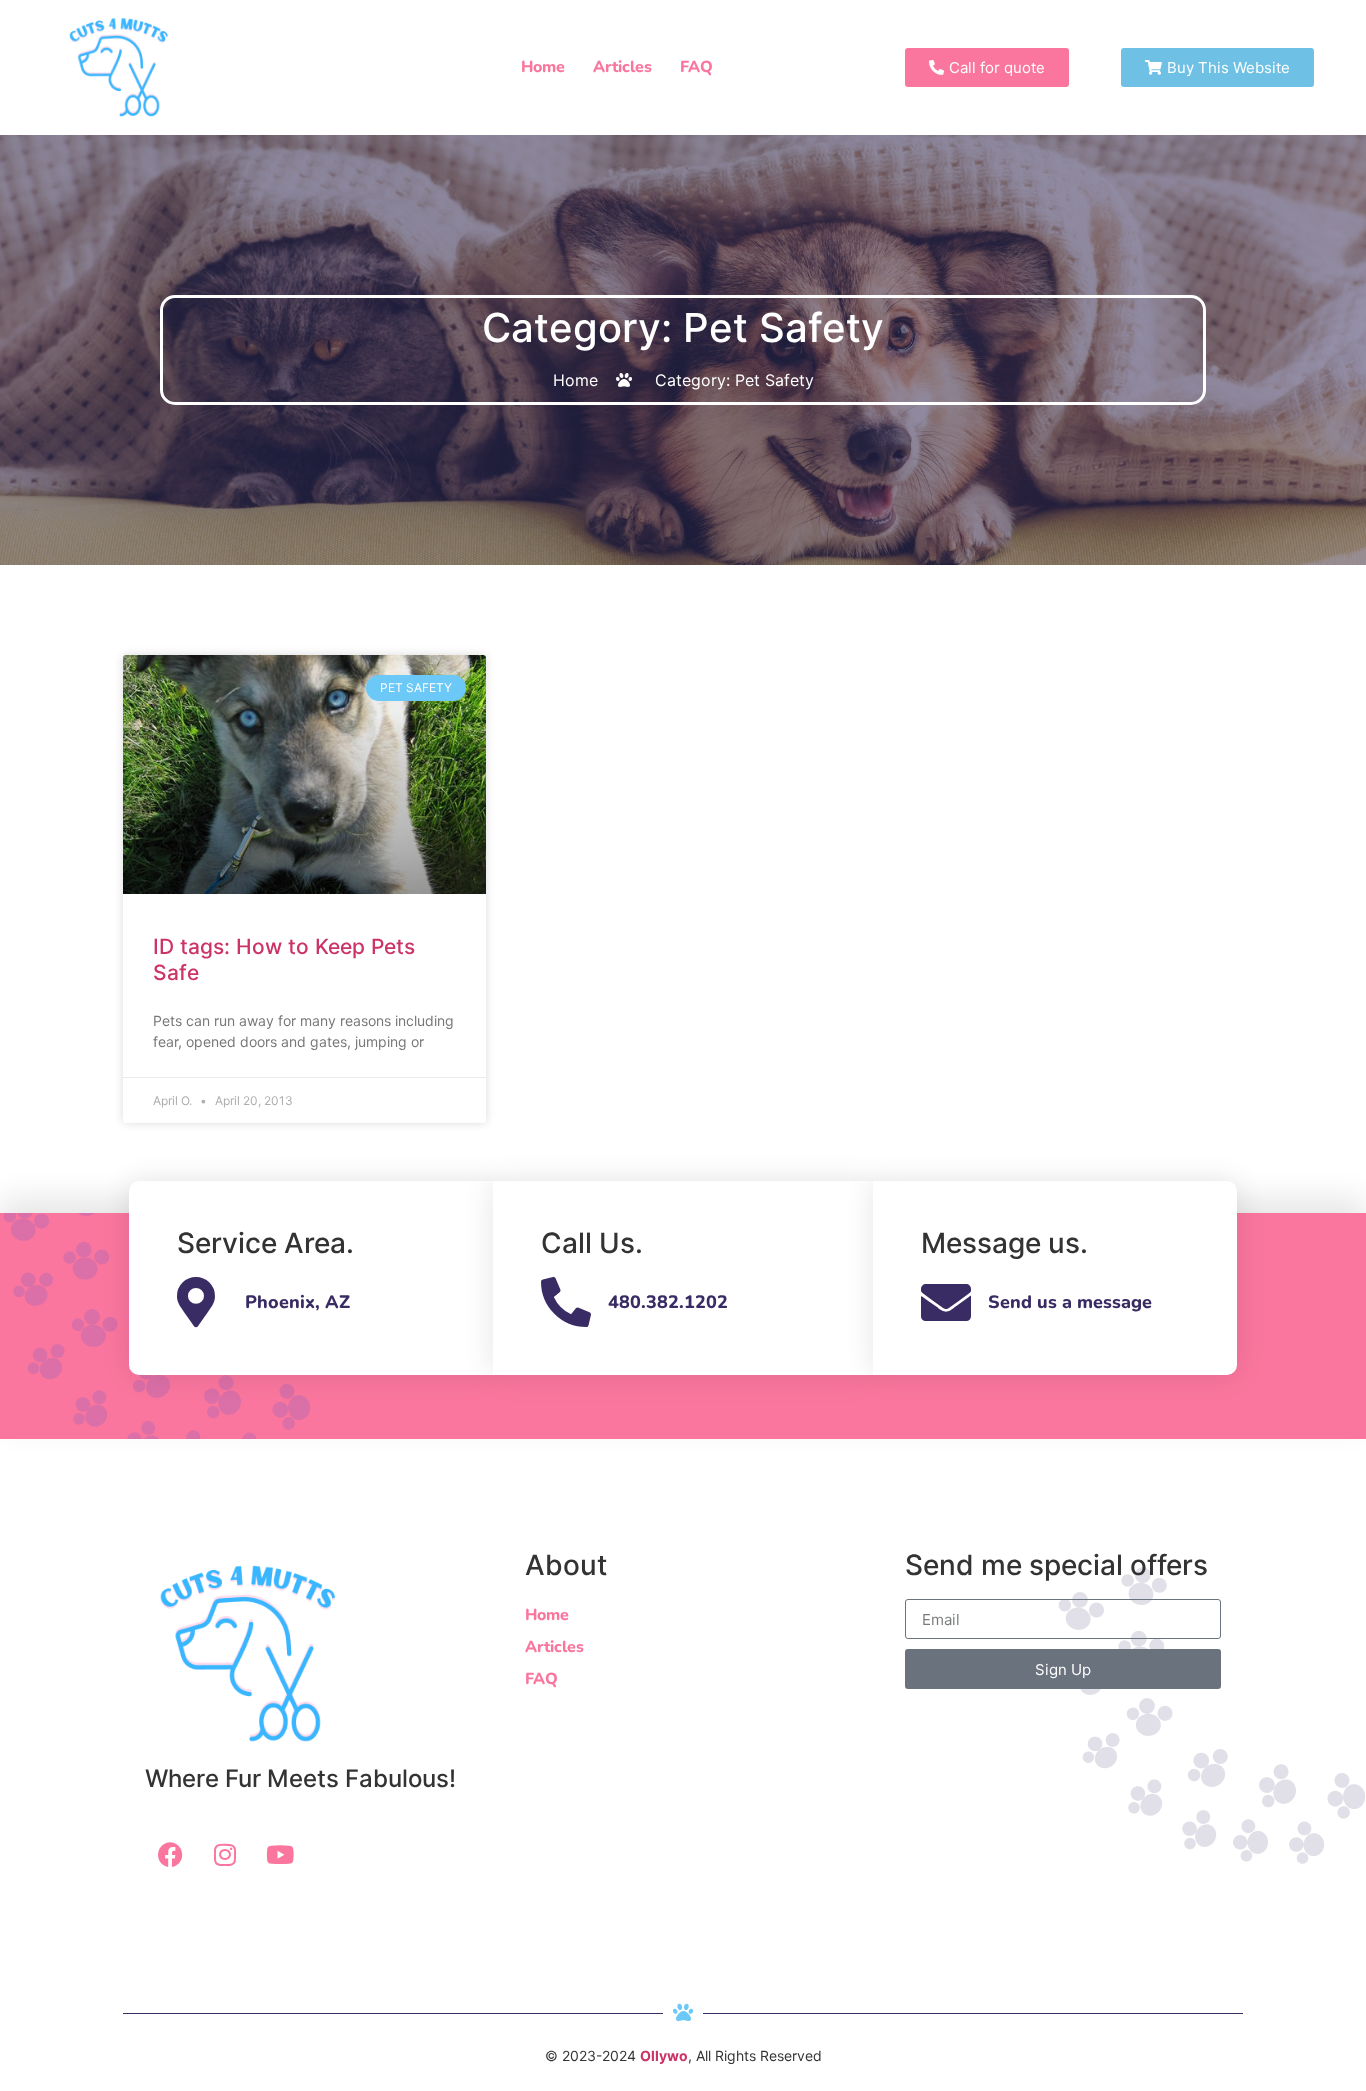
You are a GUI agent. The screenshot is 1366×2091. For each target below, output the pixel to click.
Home (543, 67)
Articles (622, 67)
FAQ (696, 67)
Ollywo (664, 2055)
